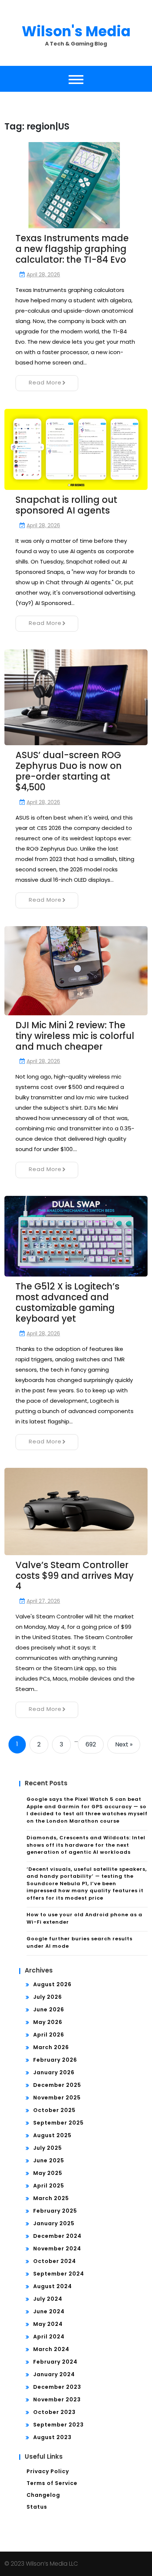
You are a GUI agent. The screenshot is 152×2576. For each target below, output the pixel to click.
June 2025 (49, 2160)
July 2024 (48, 2299)
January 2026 (54, 2072)
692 (91, 1744)
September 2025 (58, 2123)
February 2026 (55, 2060)
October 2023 (54, 2412)
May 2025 (48, 2173)
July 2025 (48, 2148)
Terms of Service (52, 2483)
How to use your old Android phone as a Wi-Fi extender (84, 1918)
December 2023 (57, 2387)
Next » (124, 1744)
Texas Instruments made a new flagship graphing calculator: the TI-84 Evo (72, 249)
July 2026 (48, 1997)
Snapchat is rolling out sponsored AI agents (66, 505)
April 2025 (49, 2186)
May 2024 (48, 2324)
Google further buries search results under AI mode (80, 1942)
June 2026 (49, 2010)
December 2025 (57, 2085)
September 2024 (59, 2274)
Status (37, 2507)
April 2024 (49, 2337)
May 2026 (48, 2022)
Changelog (43, 2495)
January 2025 (54, 2223)
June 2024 (49, 2311)
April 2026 (49, 2035)
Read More (45, 382)
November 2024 (57, 2249)
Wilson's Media (76, 31)
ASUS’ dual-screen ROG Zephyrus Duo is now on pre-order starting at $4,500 (69, 771)
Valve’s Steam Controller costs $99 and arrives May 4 (75, 1576)
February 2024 (55, 2362)
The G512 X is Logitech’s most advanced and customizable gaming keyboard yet (68, 1302)
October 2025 (54, 2110)
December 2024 (57, 2236)
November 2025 (57, 2098)
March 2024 (51, 2349)
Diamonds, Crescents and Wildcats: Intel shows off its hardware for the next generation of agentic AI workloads (86, 1845)
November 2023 (57, 2400)
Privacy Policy (48, 2471)
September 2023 (58, 2425)
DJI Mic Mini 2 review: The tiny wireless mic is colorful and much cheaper (75, 1036)
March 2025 (51, 2198)
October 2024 (55, 2261)
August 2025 (52, 2135)
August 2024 (53, 2286)
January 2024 (54, 2374)
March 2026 (51, 2047)
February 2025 (55, 2211)
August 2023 (52, 2437)
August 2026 (52, 1984)
